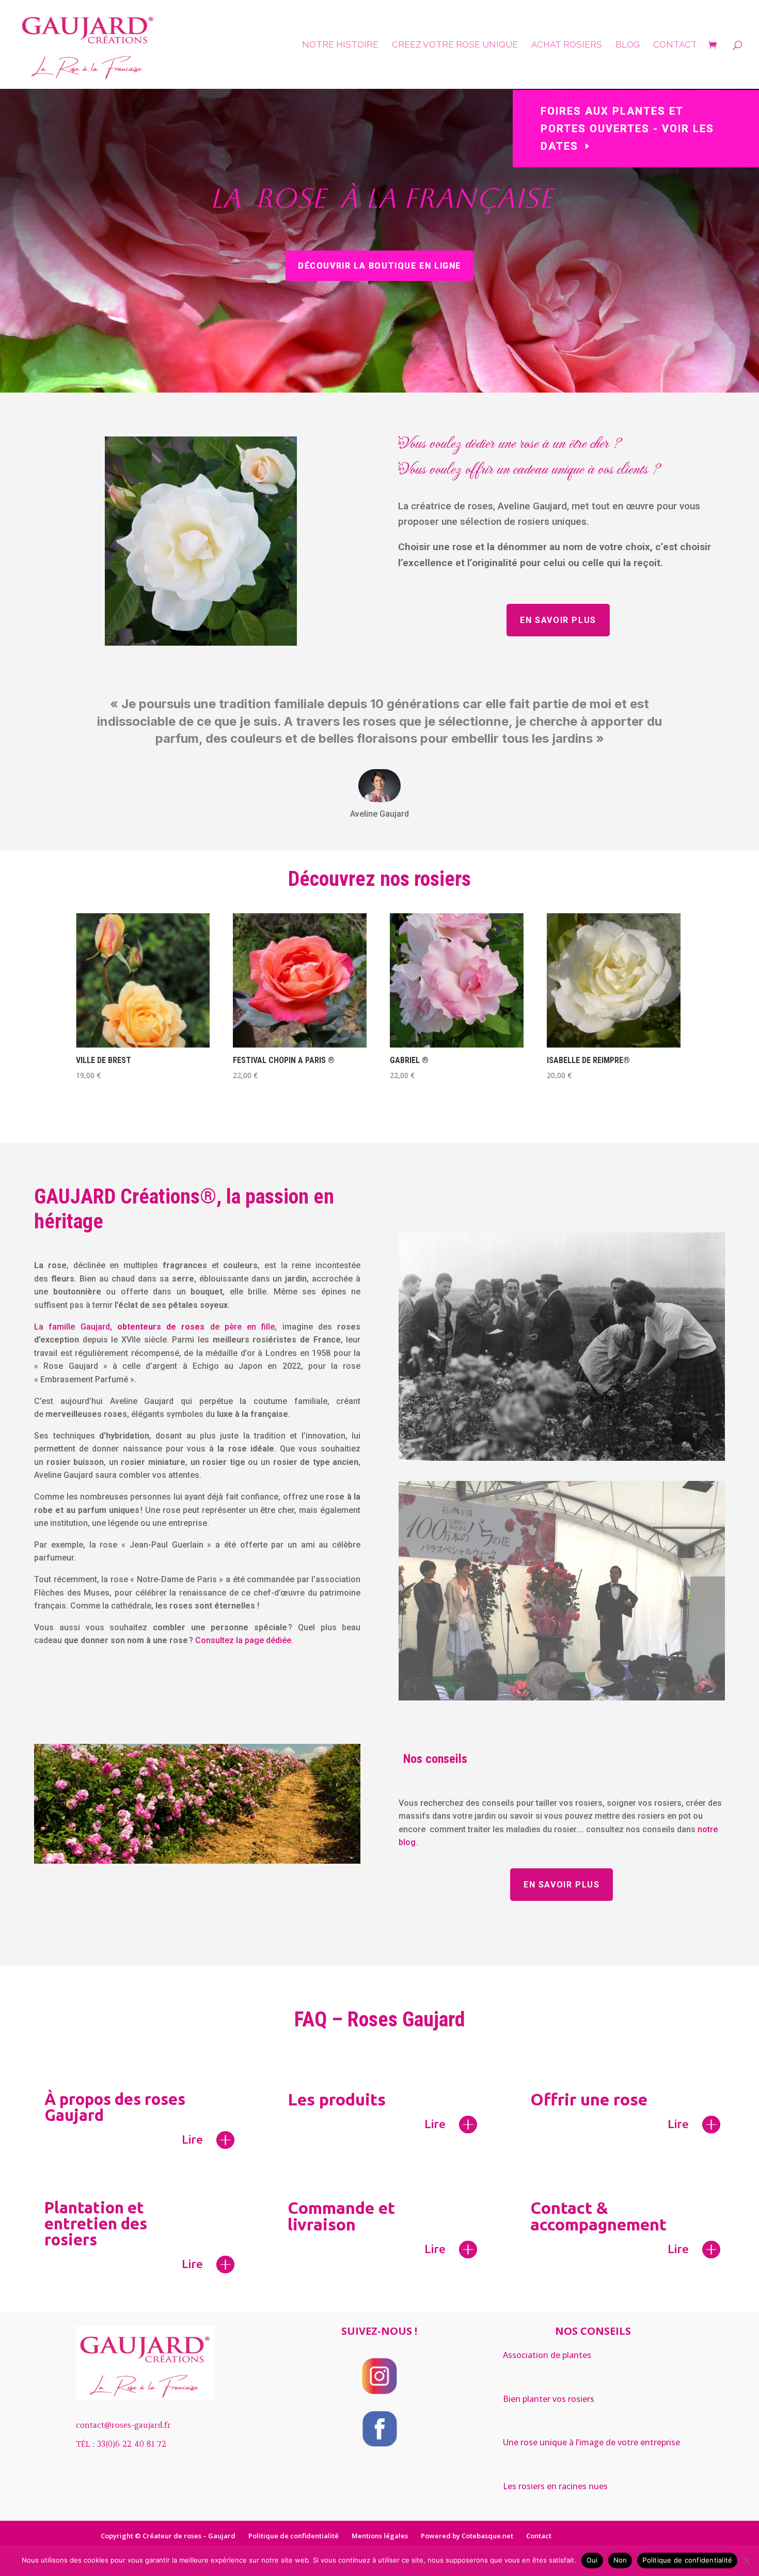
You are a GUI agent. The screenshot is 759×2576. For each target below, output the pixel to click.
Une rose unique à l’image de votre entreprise (591, 2442)
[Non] (746, 2561)
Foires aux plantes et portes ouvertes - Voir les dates (627, 129)
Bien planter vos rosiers (549, 2399)
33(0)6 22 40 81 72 (132, 2444)
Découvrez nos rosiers (379, 879)
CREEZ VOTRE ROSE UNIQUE (455, 45)
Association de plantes (547, 2355)
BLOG (628, 45)
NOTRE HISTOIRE (340, 45)
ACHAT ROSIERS (567, 45)
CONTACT (675, 45)
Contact (539, 2536)
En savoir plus (558, 620)
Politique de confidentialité (294, 2536)
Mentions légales (380, 2536)
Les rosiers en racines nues (555, 2486)
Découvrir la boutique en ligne (379, 266)
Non (620, 2560)
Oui (592, 2560)
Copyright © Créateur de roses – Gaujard (168, 2536)
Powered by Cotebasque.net (467, 2536)
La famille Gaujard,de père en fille (154, 1327)
